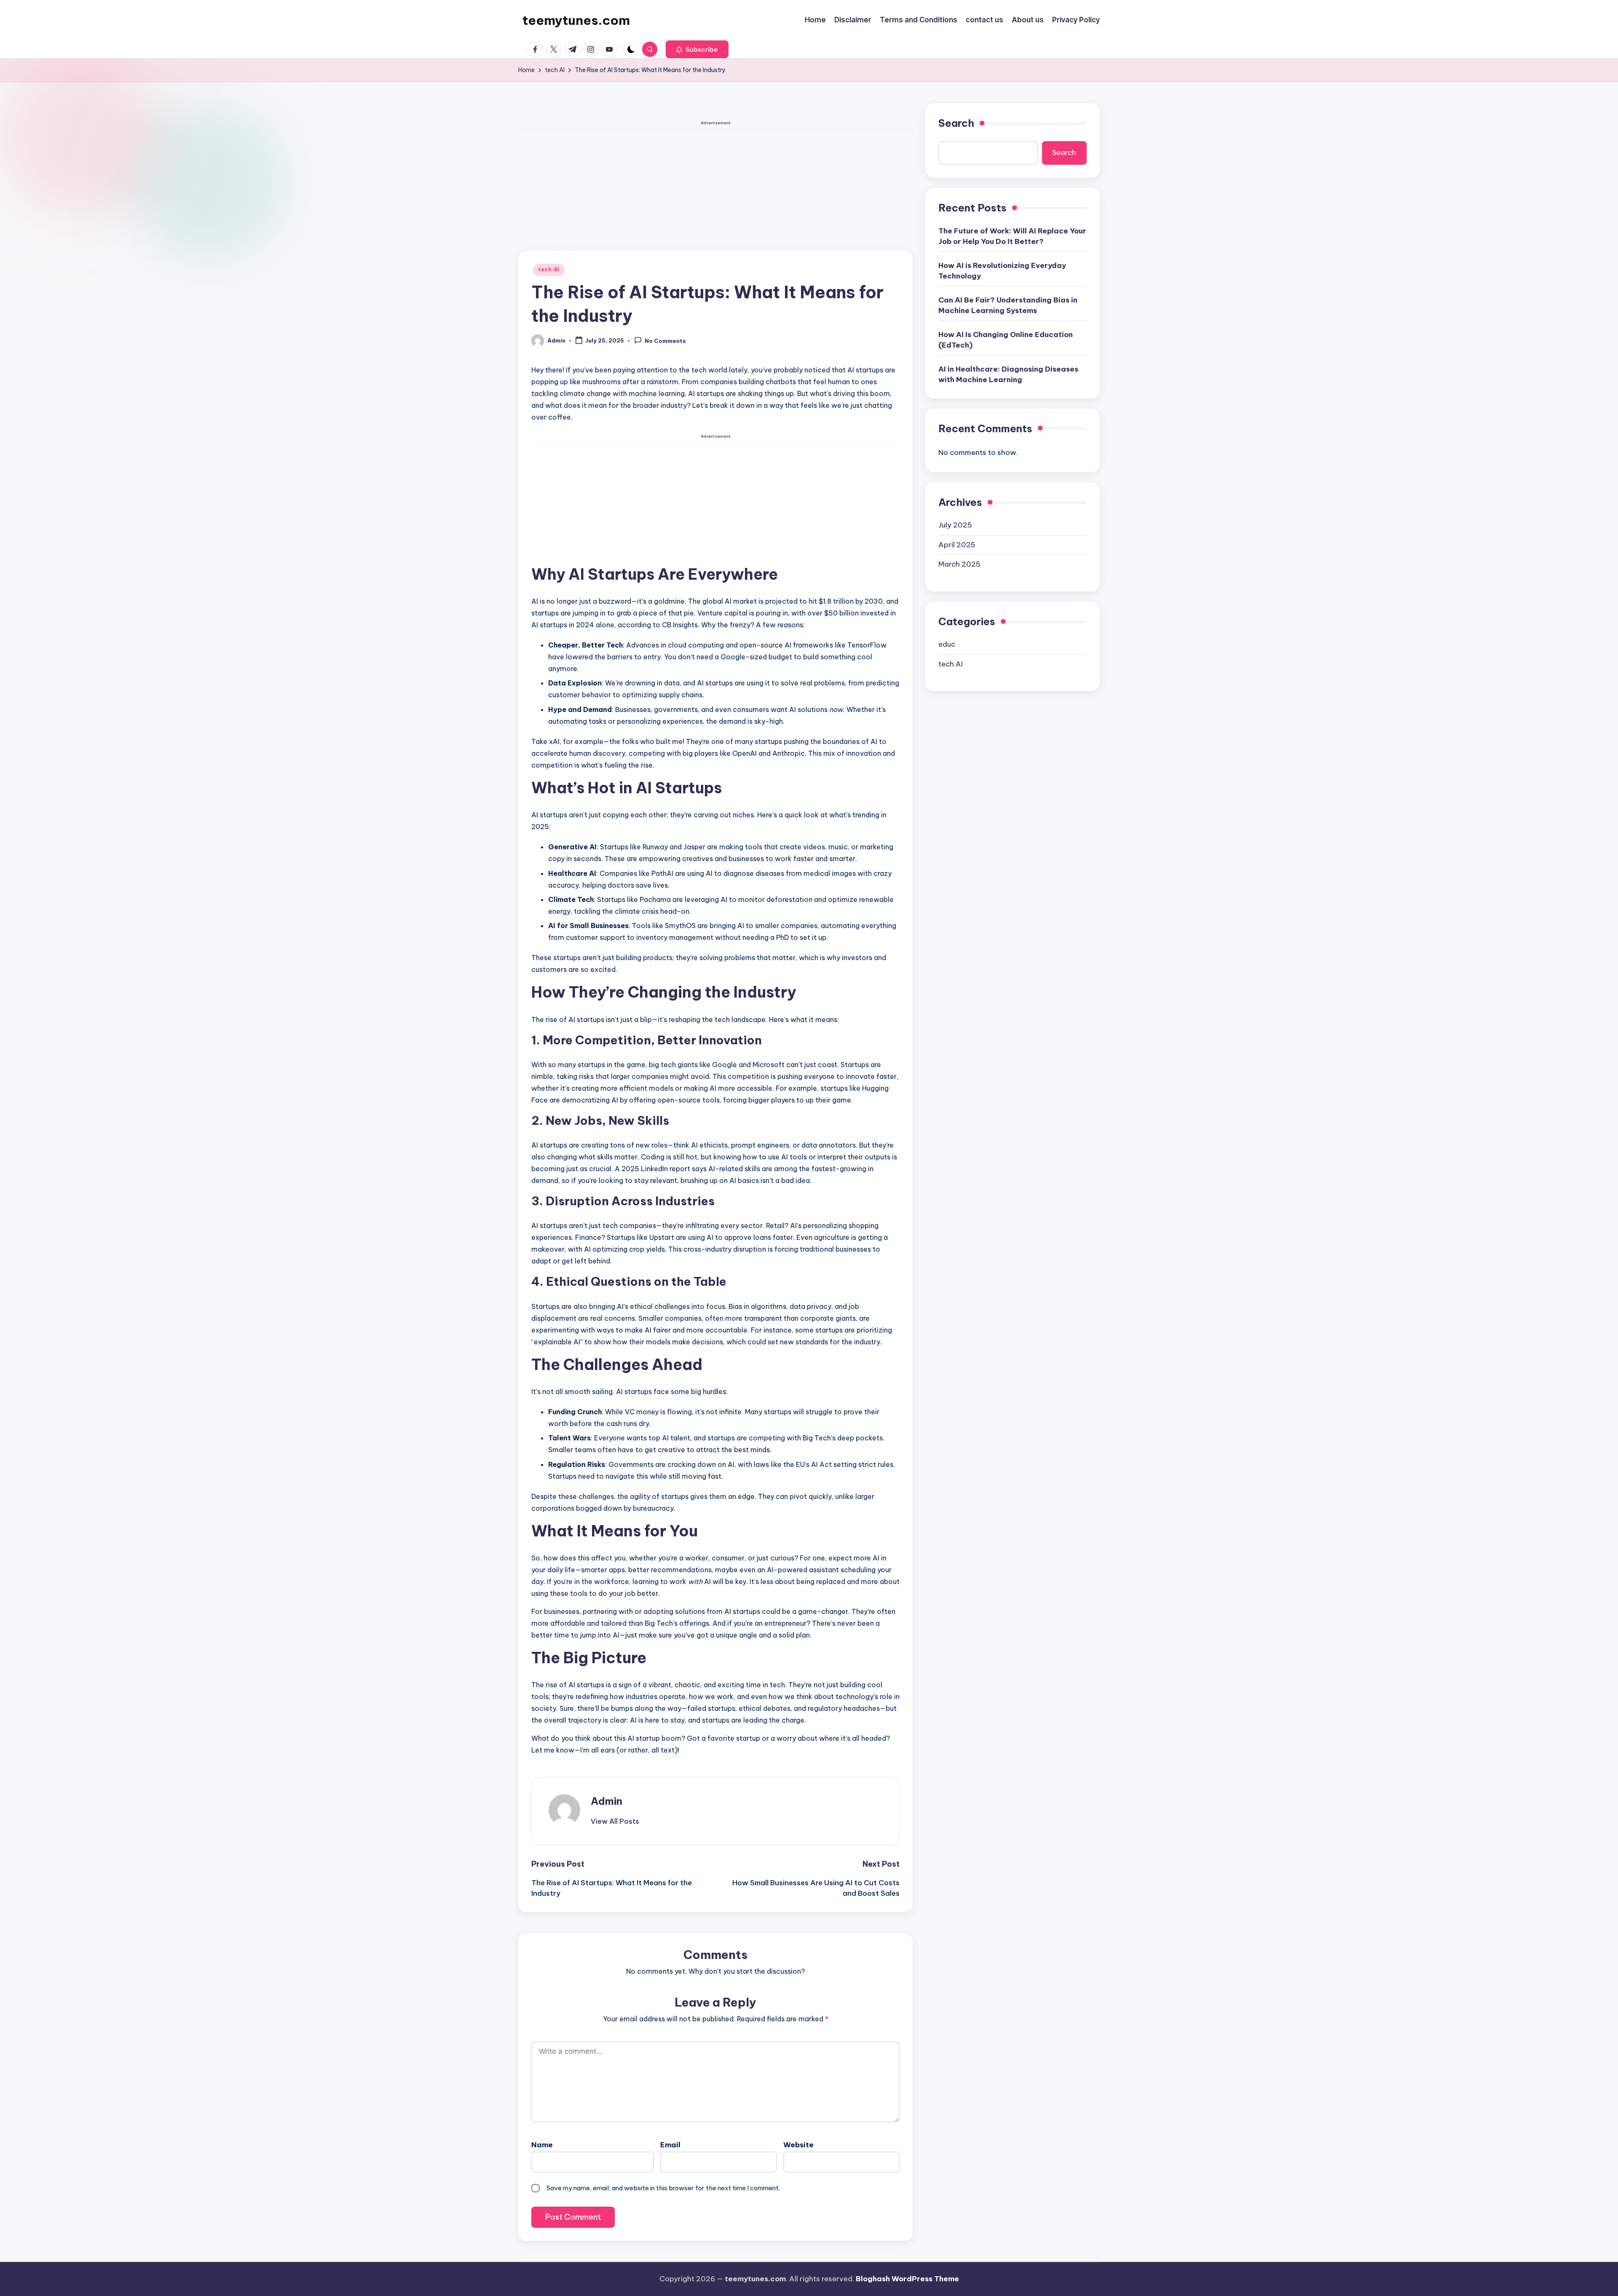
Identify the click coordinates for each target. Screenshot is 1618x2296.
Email (670, 2145)
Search (956, 123)
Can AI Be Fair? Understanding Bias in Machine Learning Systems (1008, 305)
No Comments (665, 341)
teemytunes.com (576, 20)
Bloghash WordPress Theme (907, 2279)
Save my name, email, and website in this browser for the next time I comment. (663, 2188)
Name (542, 2145)
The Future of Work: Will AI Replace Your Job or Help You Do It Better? (1012, 236)
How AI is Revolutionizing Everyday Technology (1002, 270)
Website (798, 2145)
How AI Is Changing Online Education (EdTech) (1006, 340)
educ (947, 644)
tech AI (549, 269)
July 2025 (955, 525)
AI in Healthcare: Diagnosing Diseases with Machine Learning (1008, 374)
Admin (607, 1801)
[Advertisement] (715, 188)
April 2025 (957, 544)
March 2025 (959, 564)
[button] (697, 49)
